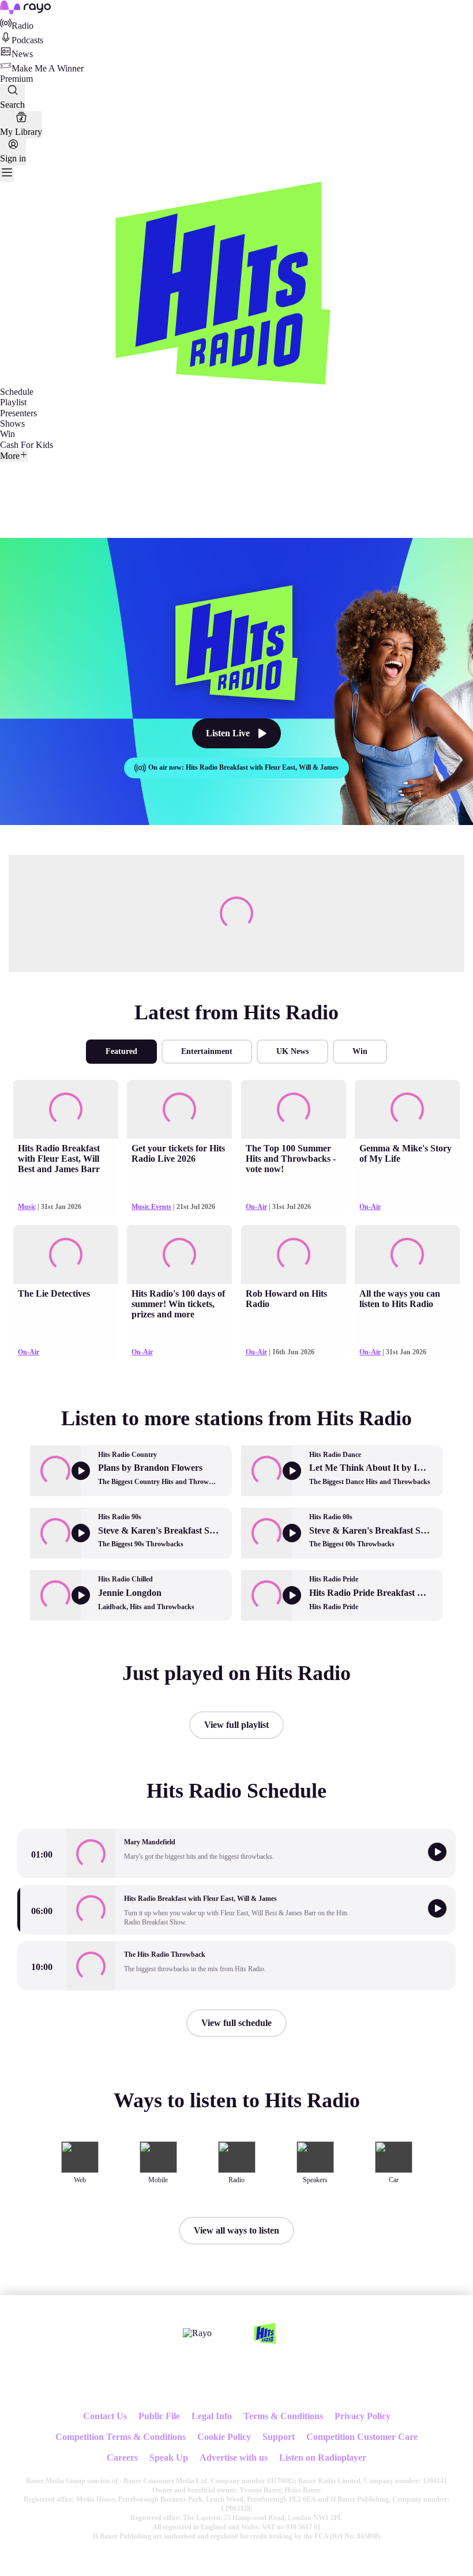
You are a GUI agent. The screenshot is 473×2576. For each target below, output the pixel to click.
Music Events (151, 1207)
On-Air (256, 1207)
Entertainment (207, 1051)
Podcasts (27, 40)
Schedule (17, 392)
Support (279, 2437)
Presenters (18, 413)
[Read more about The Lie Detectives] (66, 1255)
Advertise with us (234, 2458)
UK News (292, 1051)
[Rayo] (197, 2333)
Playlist (13, 402)
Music (27, 1207)
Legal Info (212, 2416)
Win (7, 434)
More (10, 456)
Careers (122, 2458)
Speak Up (169, 2458)
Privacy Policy (363, 2416)
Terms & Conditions (283, 2416)
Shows (12, 423)
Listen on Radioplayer (323, 2458)
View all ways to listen (236, 2230)
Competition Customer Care (362, 2437)
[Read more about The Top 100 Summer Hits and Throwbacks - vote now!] (294, 1109)
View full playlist (236, 1725)
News (22, 54)
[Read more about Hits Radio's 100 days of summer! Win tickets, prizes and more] (179, 1255)
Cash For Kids (27, 445)
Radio (22, 26)
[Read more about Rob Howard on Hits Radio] (294, 1255)
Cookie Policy (224, 2437)
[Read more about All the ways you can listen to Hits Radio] (407, 1255)
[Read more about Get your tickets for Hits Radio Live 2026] (179, 1109)
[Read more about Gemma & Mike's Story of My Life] (407, 1109)
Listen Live (228, 733)
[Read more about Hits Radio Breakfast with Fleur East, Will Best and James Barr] (66, 1109)
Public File (159, 2416)
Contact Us (105, 2416)
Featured (121, 1051)
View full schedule (236, 2023)
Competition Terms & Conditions (121, 2437)
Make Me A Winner (48, 68)
